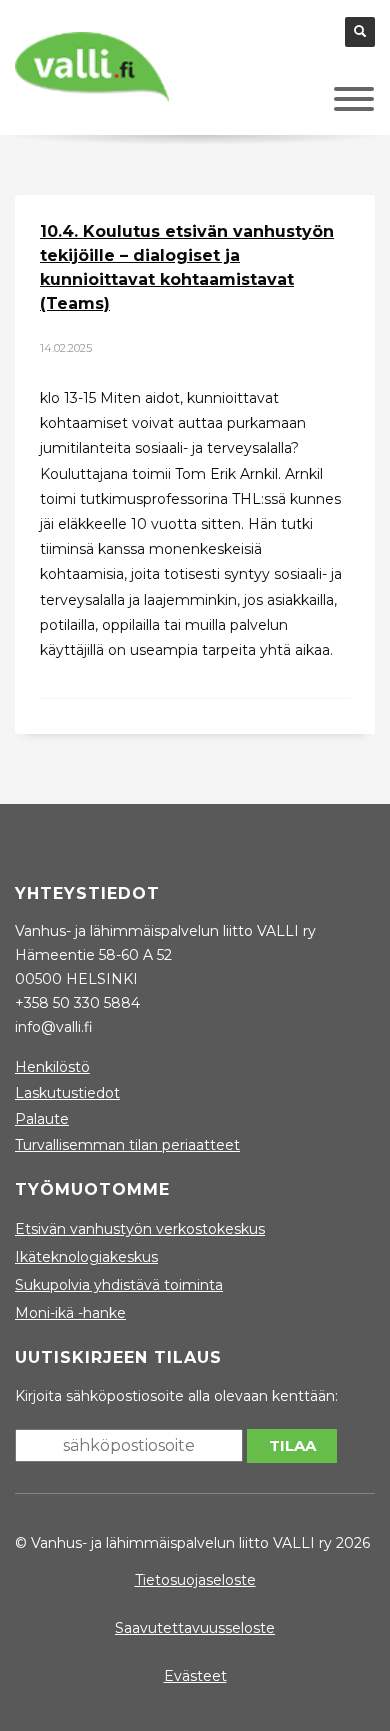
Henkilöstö (52, 1067)
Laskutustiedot (67, 1093)
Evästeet (195, 1676)
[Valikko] (324, 104)
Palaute (42, 1119)
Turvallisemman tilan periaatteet (127, 1145)
